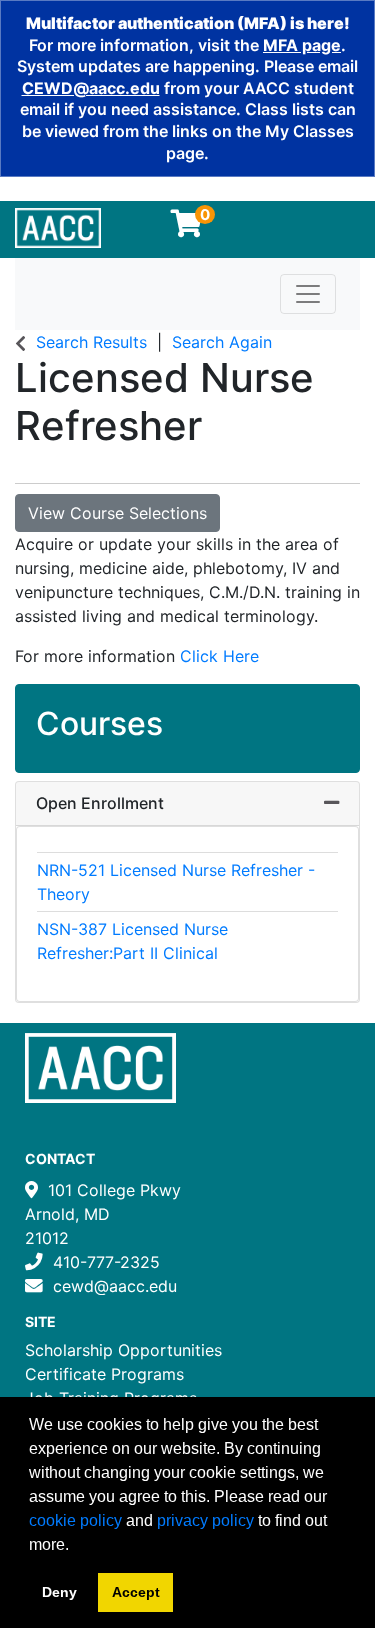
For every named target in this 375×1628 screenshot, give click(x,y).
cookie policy (75, 1520)
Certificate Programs (104, 1374)
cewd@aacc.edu (115, 1286)
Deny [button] (59, 1592)
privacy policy (205, 1520)
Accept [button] (136, 1592)
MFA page (302, 45)
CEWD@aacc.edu (91, 88)
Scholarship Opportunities (123, 1350)
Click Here (219, 656)
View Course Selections (117, 513)
